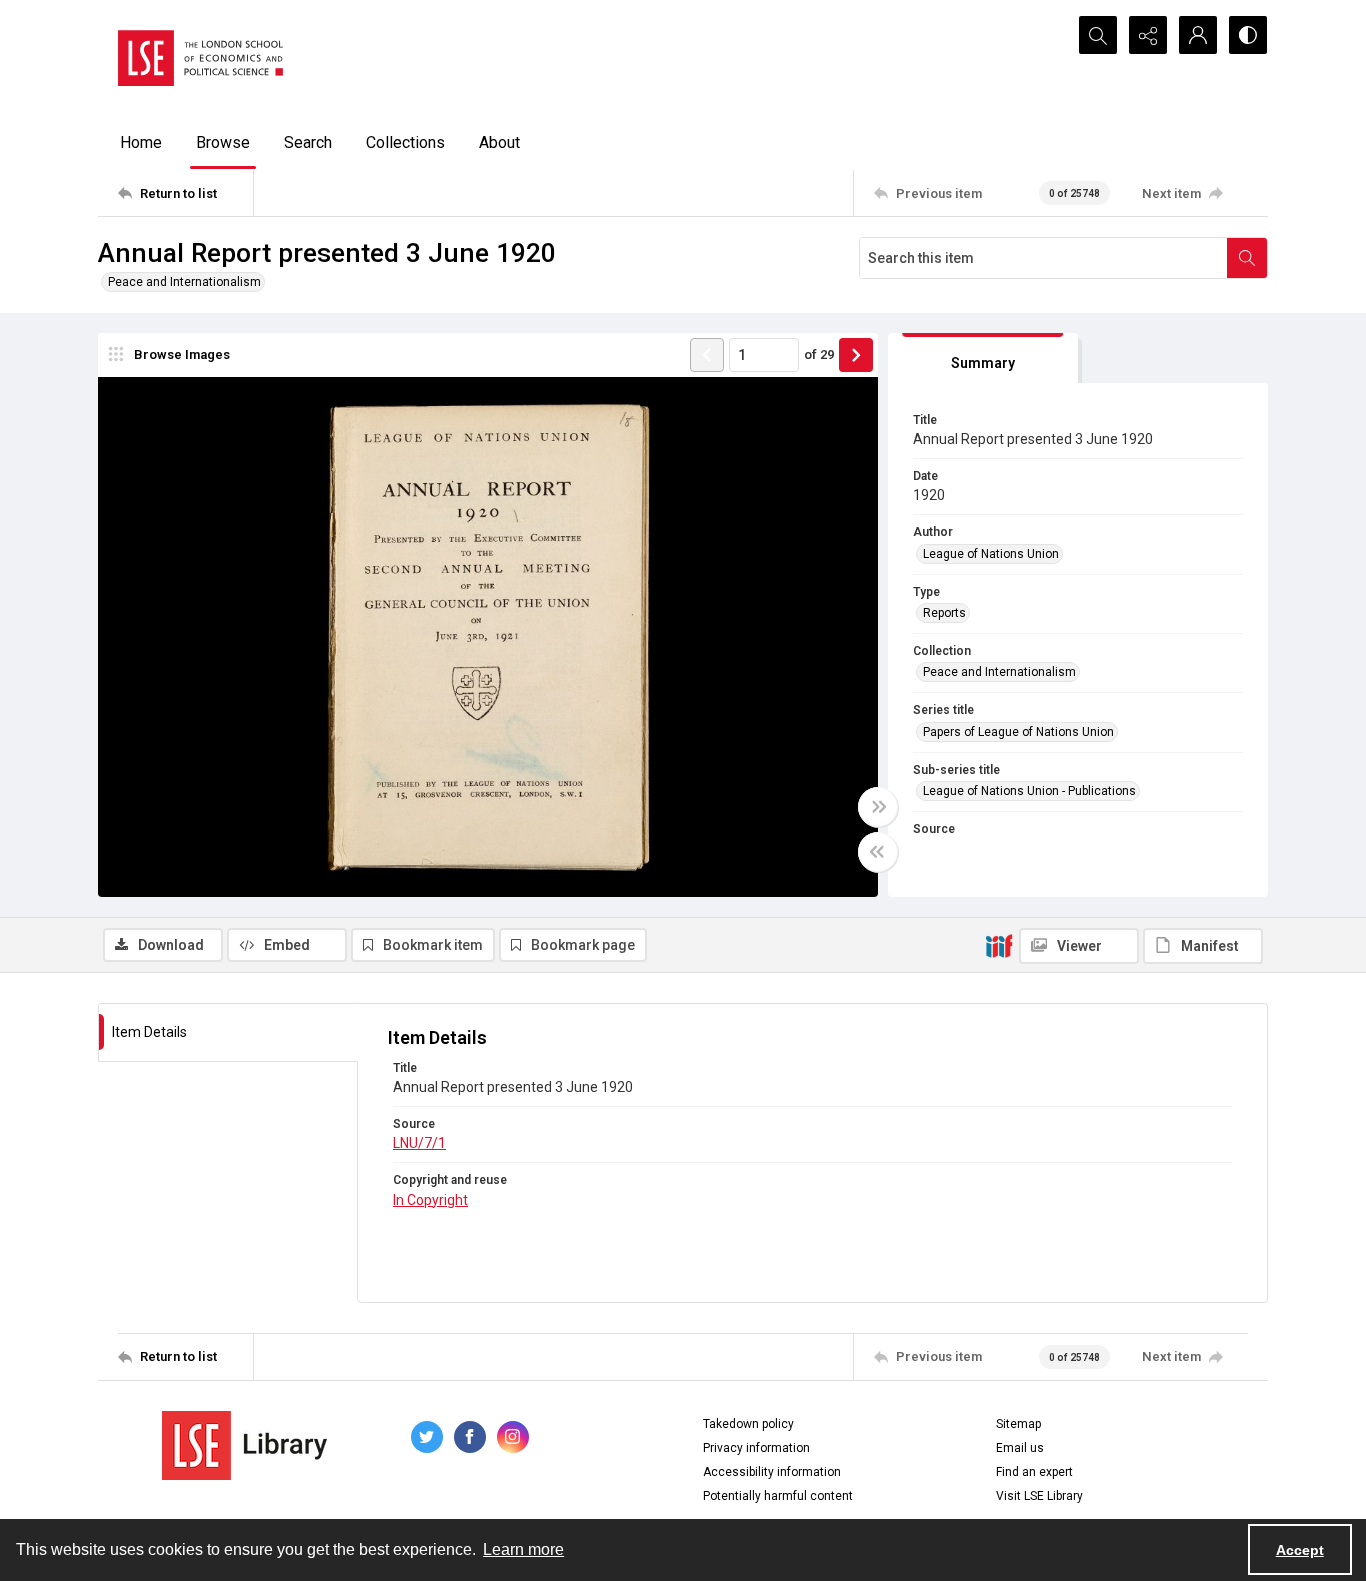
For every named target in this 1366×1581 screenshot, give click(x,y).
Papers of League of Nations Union (1018, 732)
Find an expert (1034, 1472)
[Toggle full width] (878, 807)
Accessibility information (772, 1472)
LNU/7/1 (419, 1143)
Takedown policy (748, 1424)
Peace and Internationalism (184, 282)
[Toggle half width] (878, 852)
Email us (1020, 1448)
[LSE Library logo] (244, 1445)
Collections (405, 142)
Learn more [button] (523, 1549)
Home (141, 142)
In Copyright (430, 1200)
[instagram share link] (513, 1437)
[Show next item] (856, 355)
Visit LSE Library (1039, 1496)
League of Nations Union (991, 554)
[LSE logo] (200, 58)
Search (308, 142)
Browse (223, 142)
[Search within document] (1247, 258)
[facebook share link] (470, 1437)
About (499, 142)
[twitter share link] (427, 1437)
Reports (944, 613)
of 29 (819, 354)
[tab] (983, 358)
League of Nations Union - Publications (1029, 791)
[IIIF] (999, 945)
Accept (1300, 1550)
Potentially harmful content (778, 1496)
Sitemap (1018, 1424)
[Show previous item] (707, 355)
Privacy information (756, 1448)
